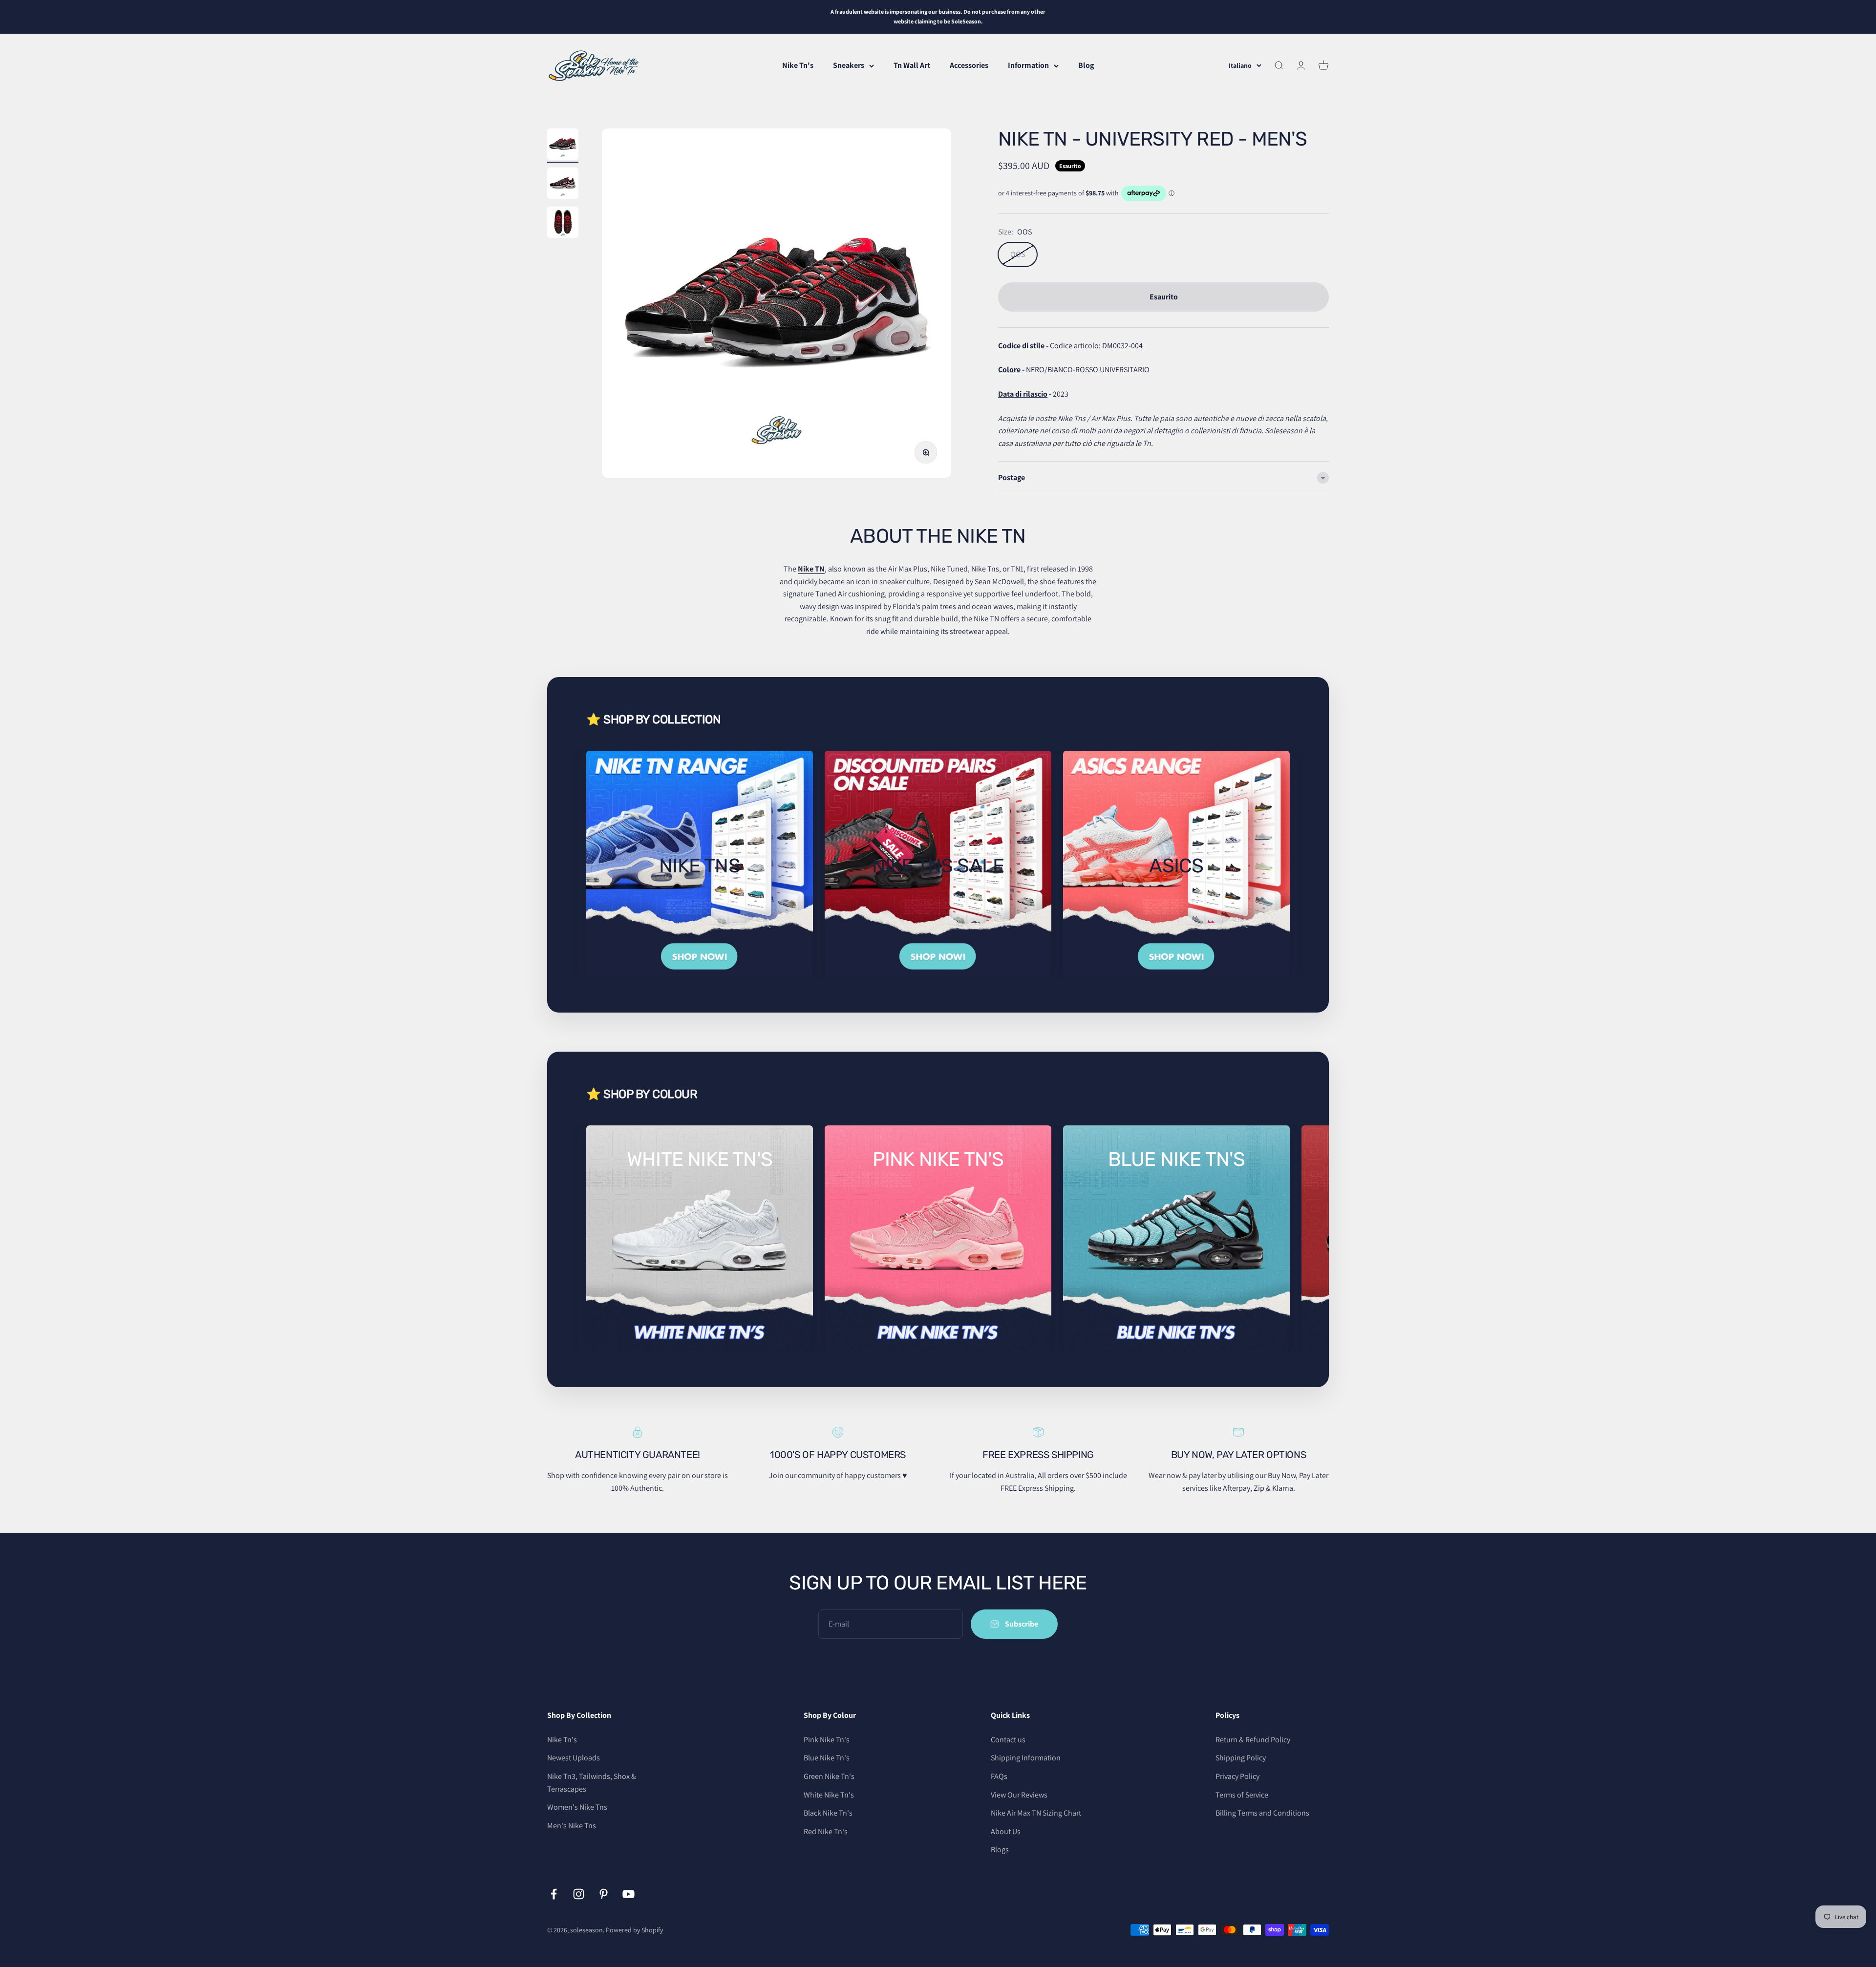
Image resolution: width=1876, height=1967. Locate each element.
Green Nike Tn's (829, 1776)
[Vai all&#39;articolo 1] (563, 146)
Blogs (1000, 1850)
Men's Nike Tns (572, 1826)
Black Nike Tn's (828, 1813)
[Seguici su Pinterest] (604, 1894)
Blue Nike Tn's (827, 1758)
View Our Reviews (1019, 1795)
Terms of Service (1242, 1795)
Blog (1086, 65)
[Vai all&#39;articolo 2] (563, 185)
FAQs (999, 1776)
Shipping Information (1026, 1758)
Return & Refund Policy (1253, 1740)
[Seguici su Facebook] (554, 1894)
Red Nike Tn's (826, 1831)
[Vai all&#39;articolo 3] (563, 224)
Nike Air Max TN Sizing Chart (1036, 1813)
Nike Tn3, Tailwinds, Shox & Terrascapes (592, 1783)
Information (1028, 65)
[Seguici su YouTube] (629, 1894)
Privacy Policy (1237, 1776)
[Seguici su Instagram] (579, 1894)
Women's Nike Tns (577, 1807)
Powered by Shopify (634, 1930)
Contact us (1008, 1740)
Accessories (969, 65)
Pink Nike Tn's (827, 1740)
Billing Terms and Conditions (1262, 1813)
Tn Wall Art (912, 65)
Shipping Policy (1241, 1758)
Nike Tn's (798, 65)
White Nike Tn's (829, 1795)
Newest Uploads (574, 1758)
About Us (1006, 1831)
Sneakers (849, 65)
